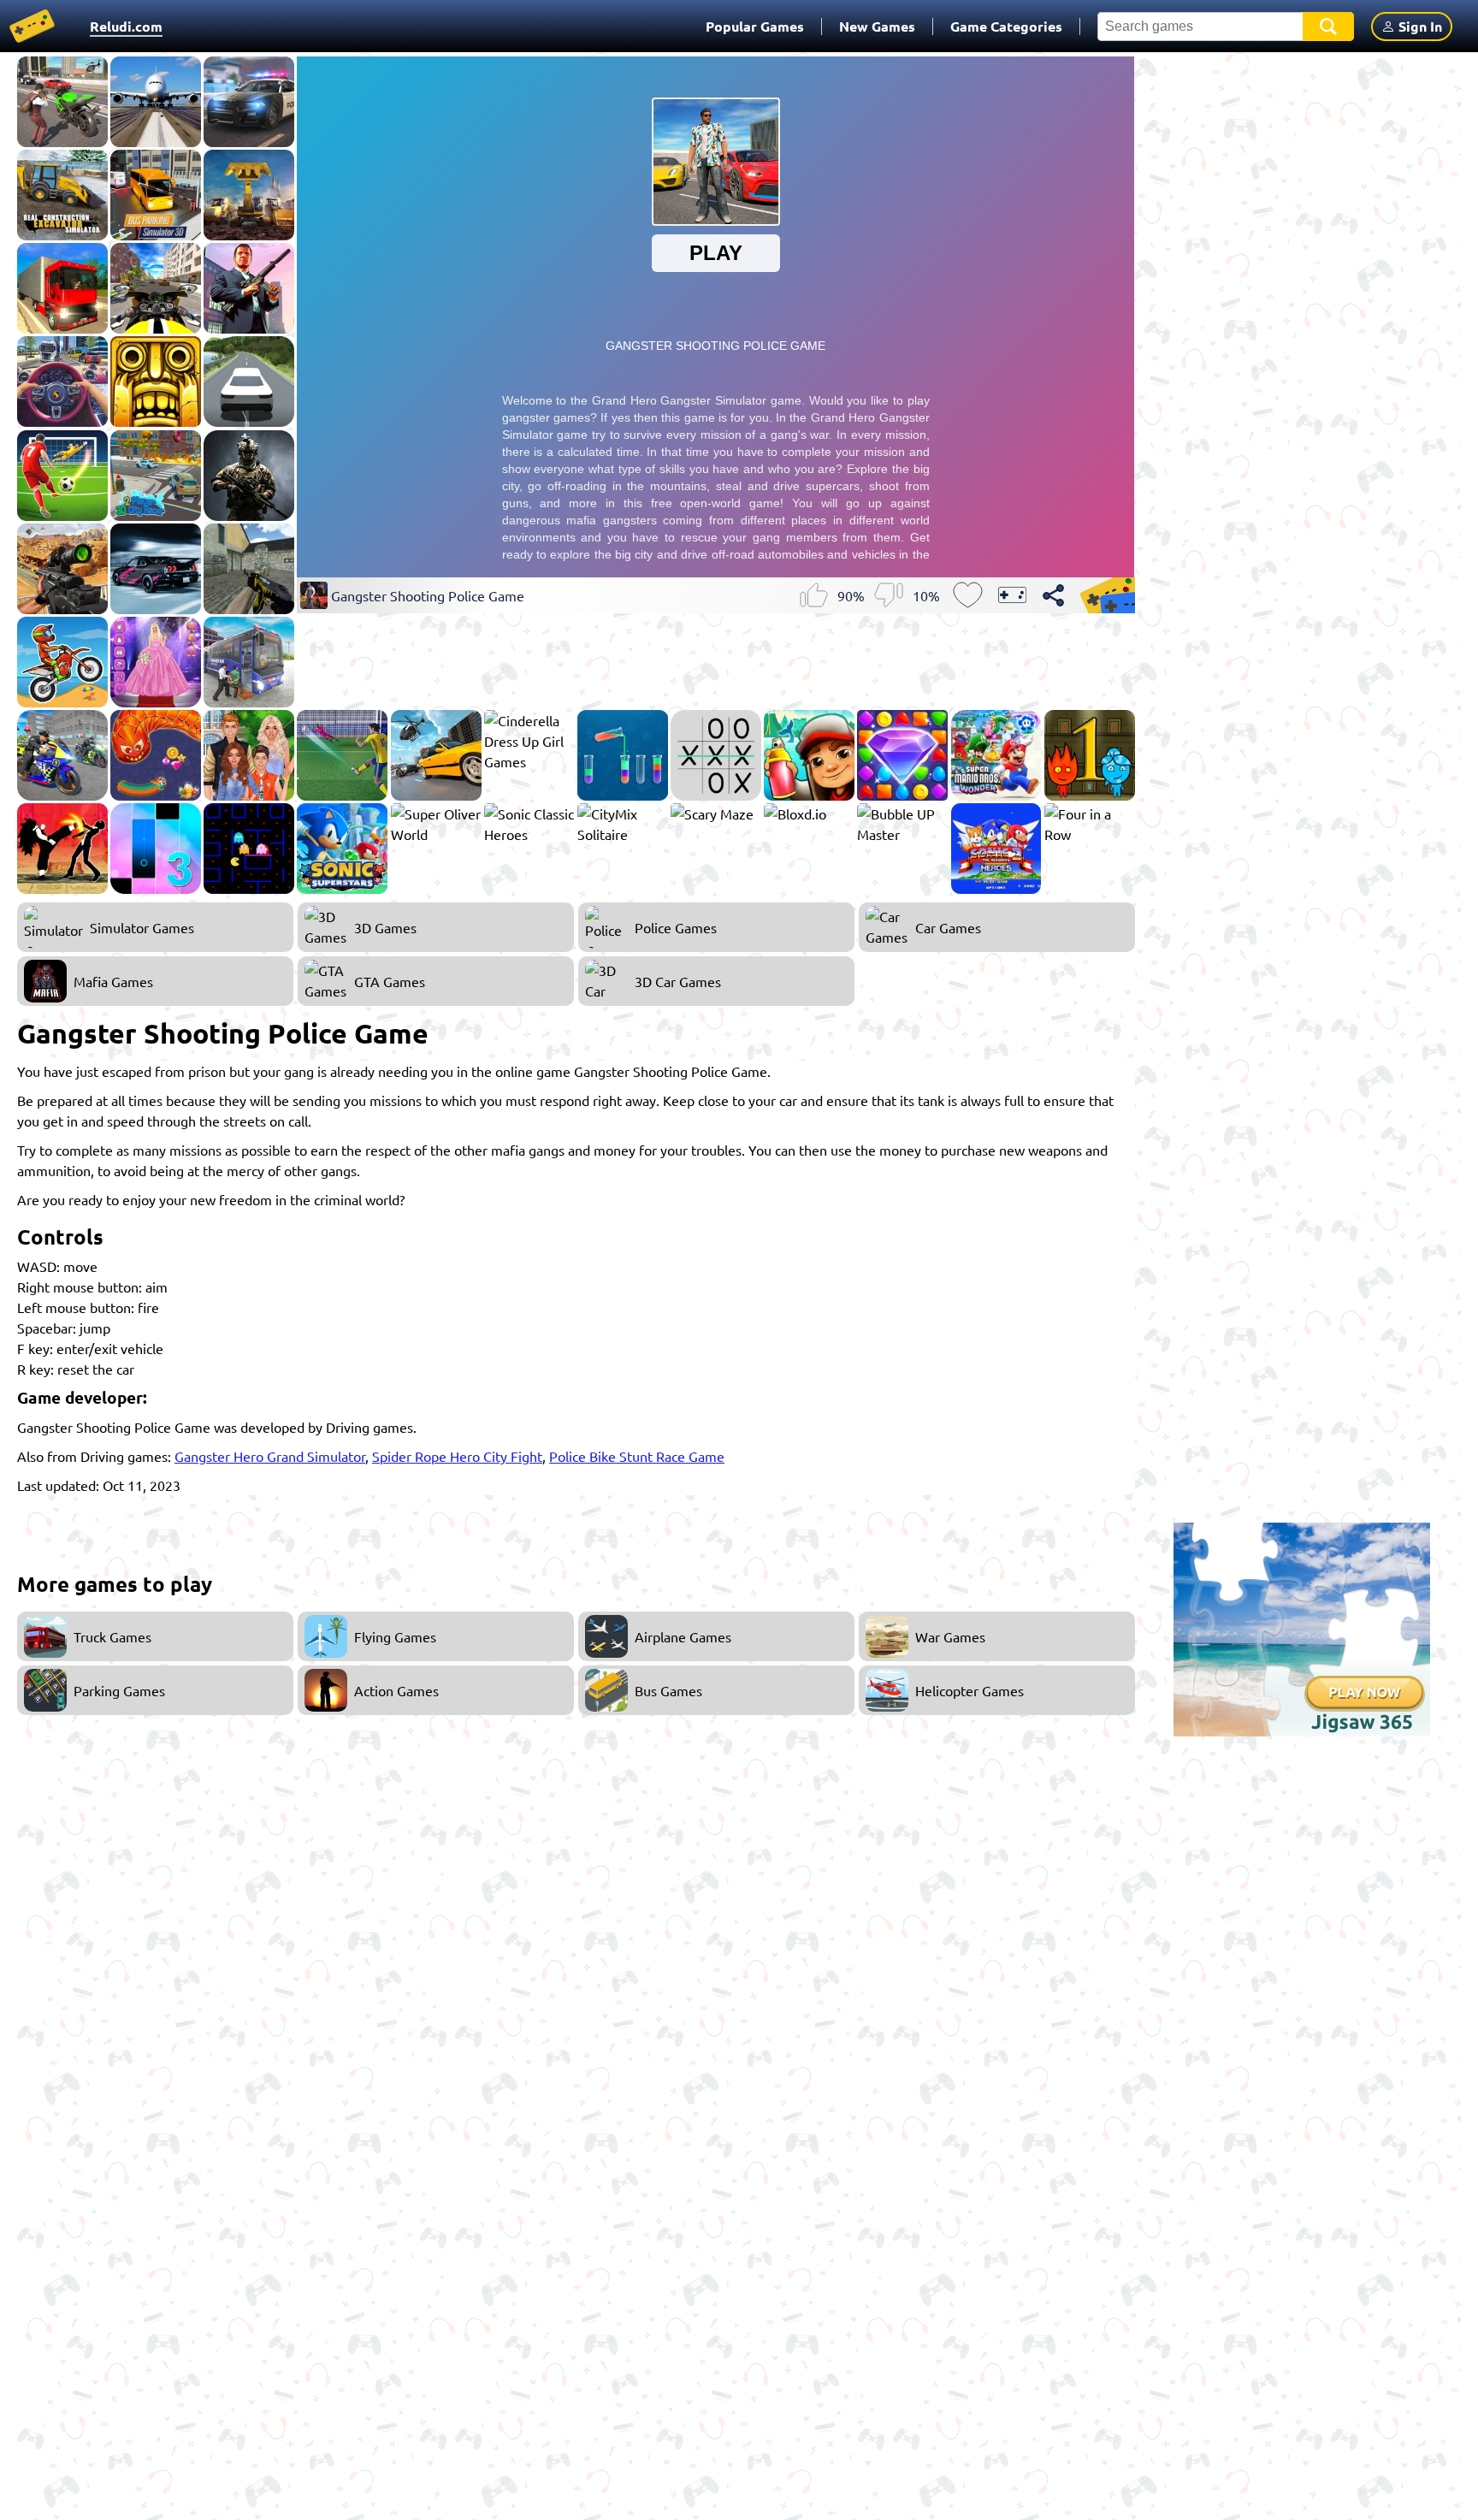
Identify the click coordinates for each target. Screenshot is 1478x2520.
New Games (877, 26)
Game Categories (1006, 26)
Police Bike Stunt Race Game (637, 1456)
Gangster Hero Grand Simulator (270, 1456)
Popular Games (755, 26)
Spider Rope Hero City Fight (457, 1456)
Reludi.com (126, 26)
